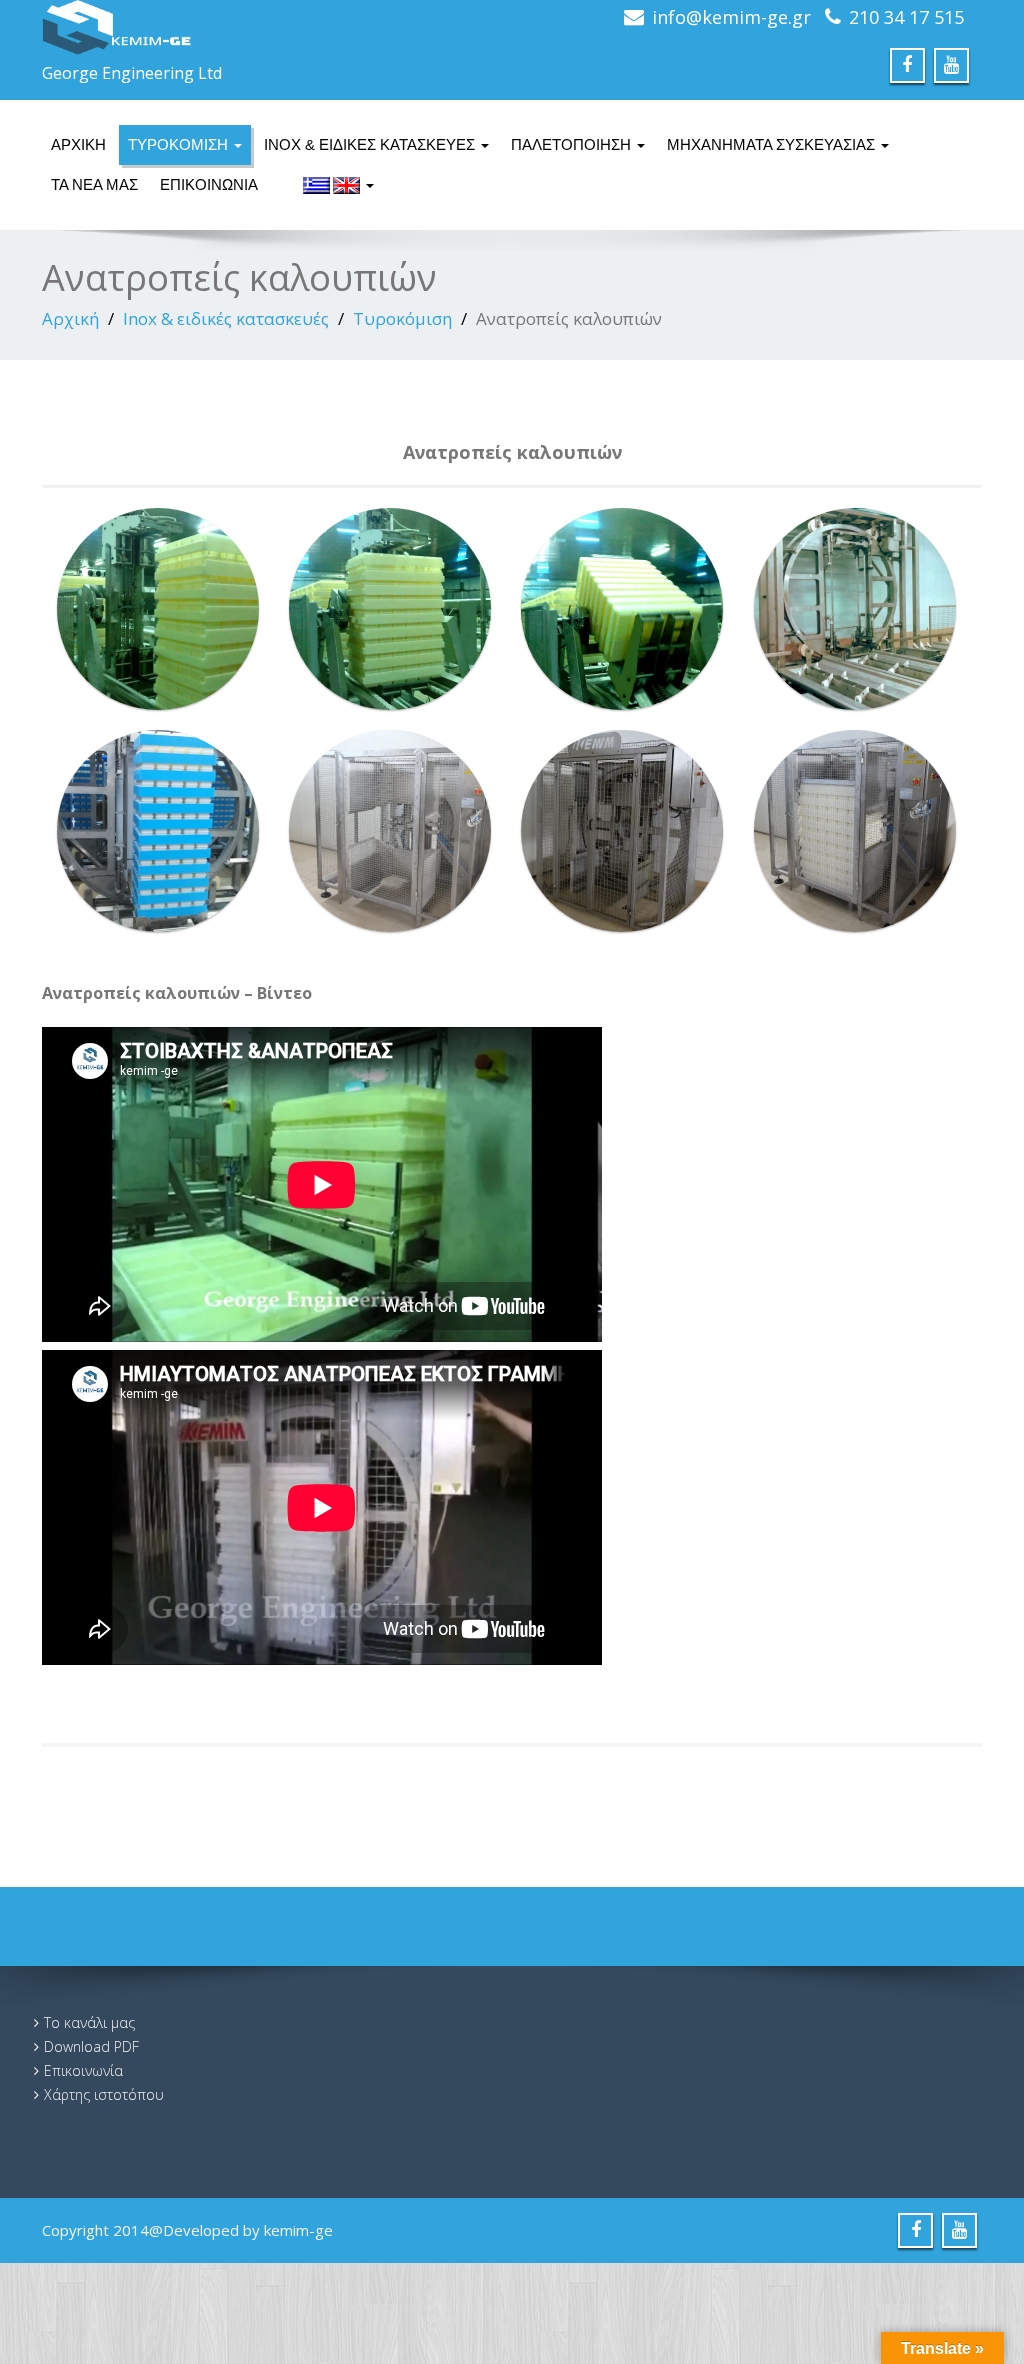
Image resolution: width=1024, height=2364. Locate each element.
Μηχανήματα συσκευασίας (773, 144)
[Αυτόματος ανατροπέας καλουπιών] (158, 609)
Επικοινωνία (209, 184)
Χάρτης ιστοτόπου (104, 2094)
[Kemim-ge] (267, 27)
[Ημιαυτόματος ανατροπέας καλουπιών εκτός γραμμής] (390, 831)
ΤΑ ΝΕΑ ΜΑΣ (94, 184)
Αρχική (78, 144)
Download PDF (91, 2046)
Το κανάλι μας (89, 2022)
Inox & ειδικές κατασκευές (371, 144)
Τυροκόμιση (180, 144)
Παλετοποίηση (573, 144)
